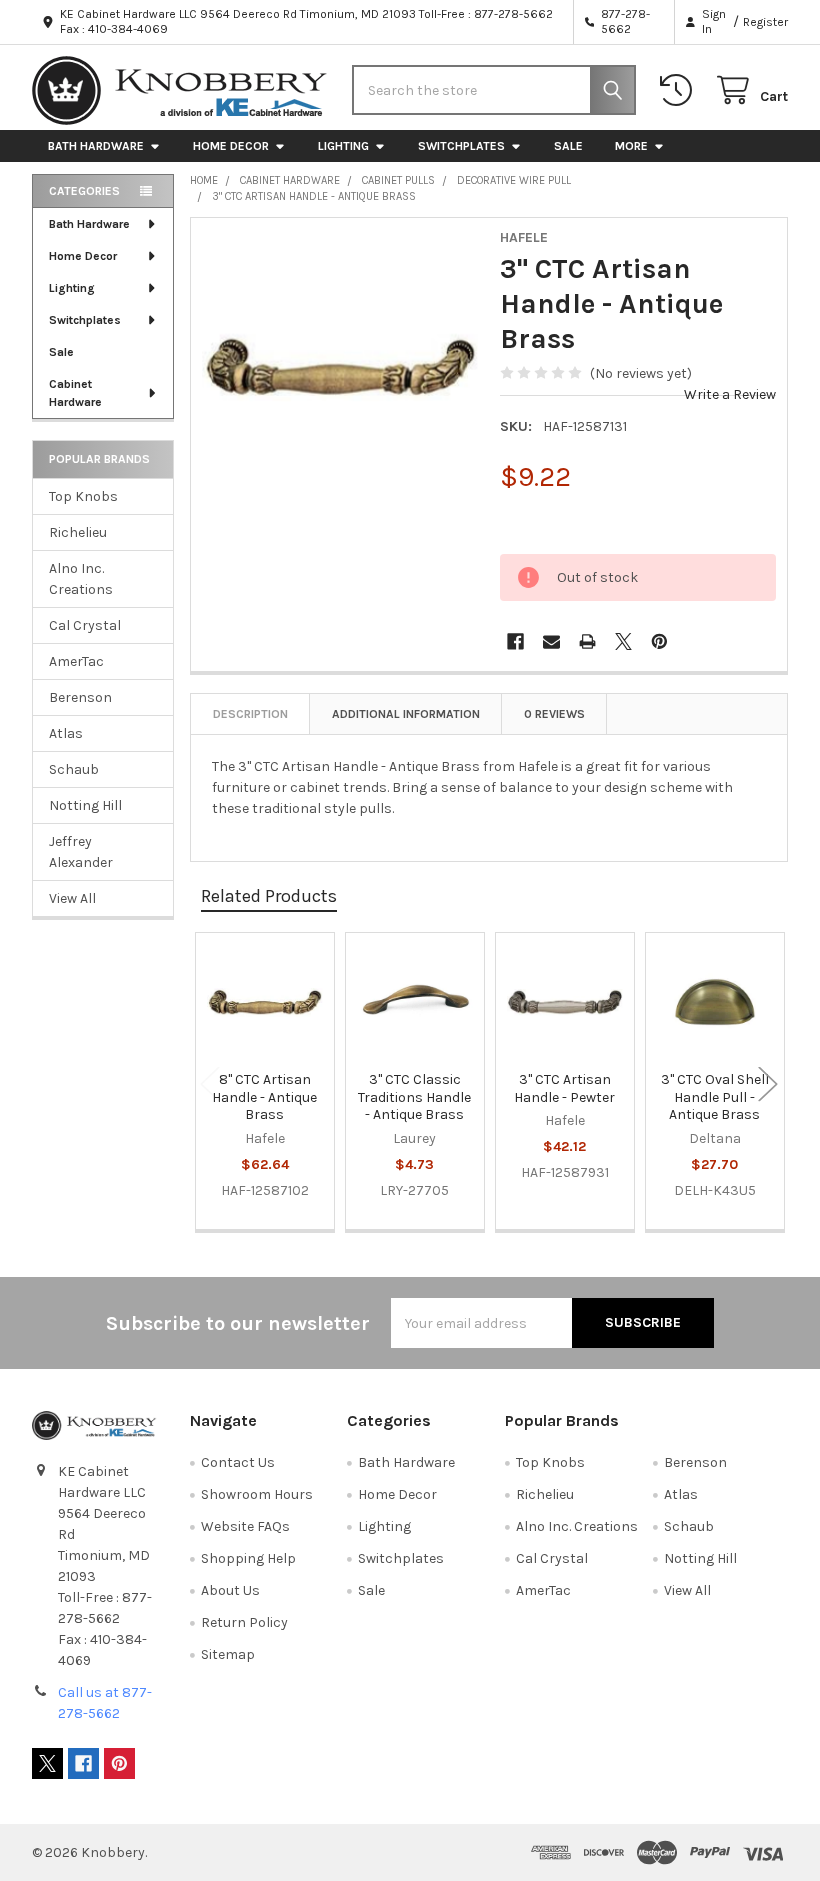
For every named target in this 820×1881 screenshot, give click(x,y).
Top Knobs (83, 496)
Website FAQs (245, 1526)
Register (765, 22)
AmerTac (76, 661)
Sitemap (228, 1654)
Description (250, 714)
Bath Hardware (96, 146)
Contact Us (238, 1462)
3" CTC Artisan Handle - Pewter (564, 1088)
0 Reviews (554, 714)
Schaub (74, 769)
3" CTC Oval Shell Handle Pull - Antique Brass (715, 1097)
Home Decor (231, 146)
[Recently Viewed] (680, 90)
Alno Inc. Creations (81, 579)
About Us (230, 1590)
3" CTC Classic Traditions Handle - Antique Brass (414, 1097)
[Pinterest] (659, 641)
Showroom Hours (257, 1494)
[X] (623, 641)
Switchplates (461, 146)
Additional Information (406, 714)
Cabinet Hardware (75, 393)
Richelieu (78, 532)
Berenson (80, 697)
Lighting (343, 146)
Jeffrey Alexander (81, 852)
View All (72, 898)
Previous (210, 1083)
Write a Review (730, 394)
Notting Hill (85, 805)
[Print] (587, 641)
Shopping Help (248, 1558)
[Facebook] (515, 641)
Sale (568, 146)
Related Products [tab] (269, 896)
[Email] (551, 641)
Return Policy (244, 1622)
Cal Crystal (85, 625)
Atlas (66, 733)
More (631, 146)
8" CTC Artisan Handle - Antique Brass (264, 1097)
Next (768, 1083)
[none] (340, 367)
